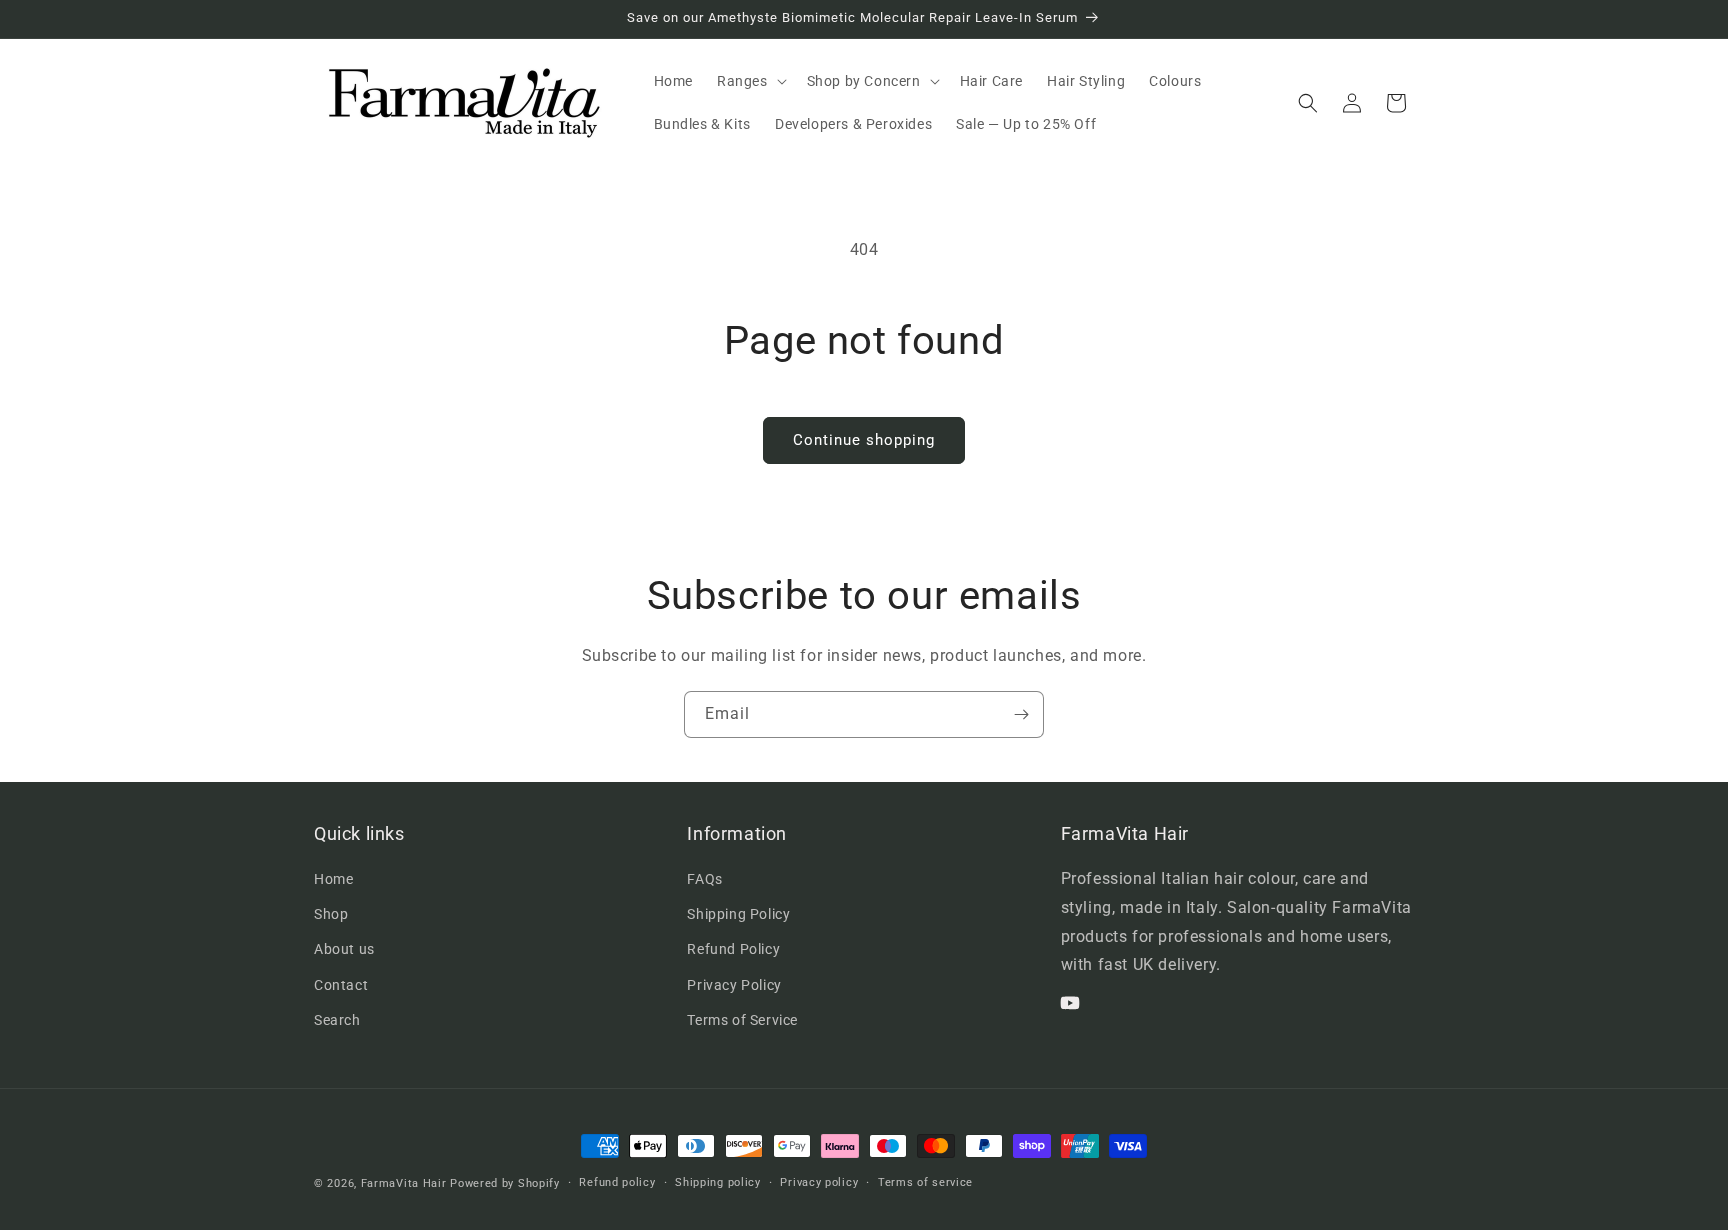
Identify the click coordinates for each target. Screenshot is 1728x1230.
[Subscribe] (1021, 714)
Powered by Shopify (505, 1183)
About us (344, 950)
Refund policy (617, 1182)
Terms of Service (742, 1020)
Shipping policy (718, 1182)
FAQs (704, 879)
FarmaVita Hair (404, 1183)
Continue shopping (864, 440)
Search (337, 1020)
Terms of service (925, 1182)
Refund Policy (733, 950)
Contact (341, 985)
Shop (331, 915)
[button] (750, 81)
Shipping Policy (738, 915)
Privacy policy (819, 1182)
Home (333, 879)
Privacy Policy (734, 985)
